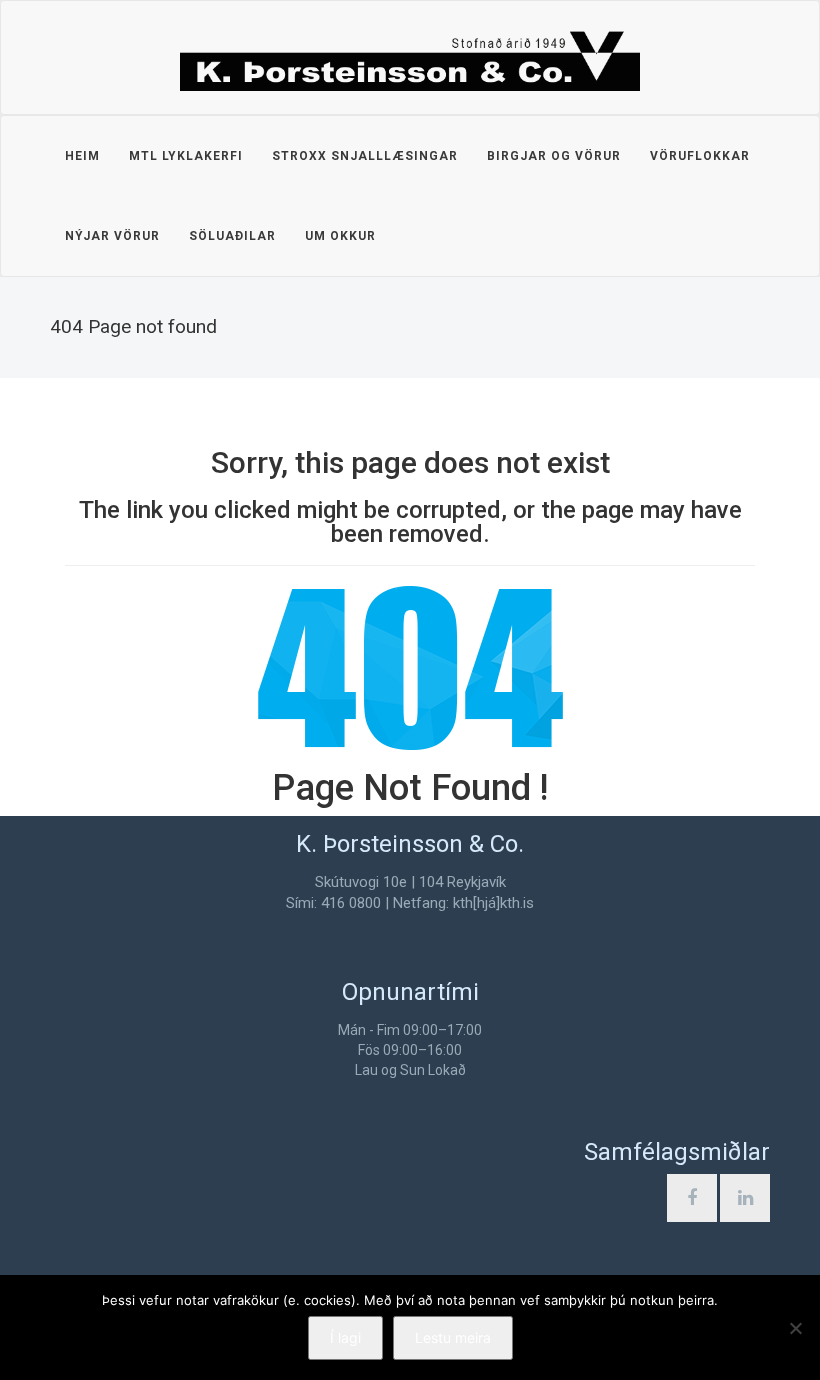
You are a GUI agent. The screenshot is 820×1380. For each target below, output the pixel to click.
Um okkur (340, 236)
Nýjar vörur (112, 236)
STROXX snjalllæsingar (365, 156)
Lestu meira (453, 1337)
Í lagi (345, 1337)
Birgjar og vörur (554, 156)
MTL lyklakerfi (186, 156)
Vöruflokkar (700, 156)
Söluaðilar (232, 236)
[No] (795, 1328)
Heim (82, 156)
